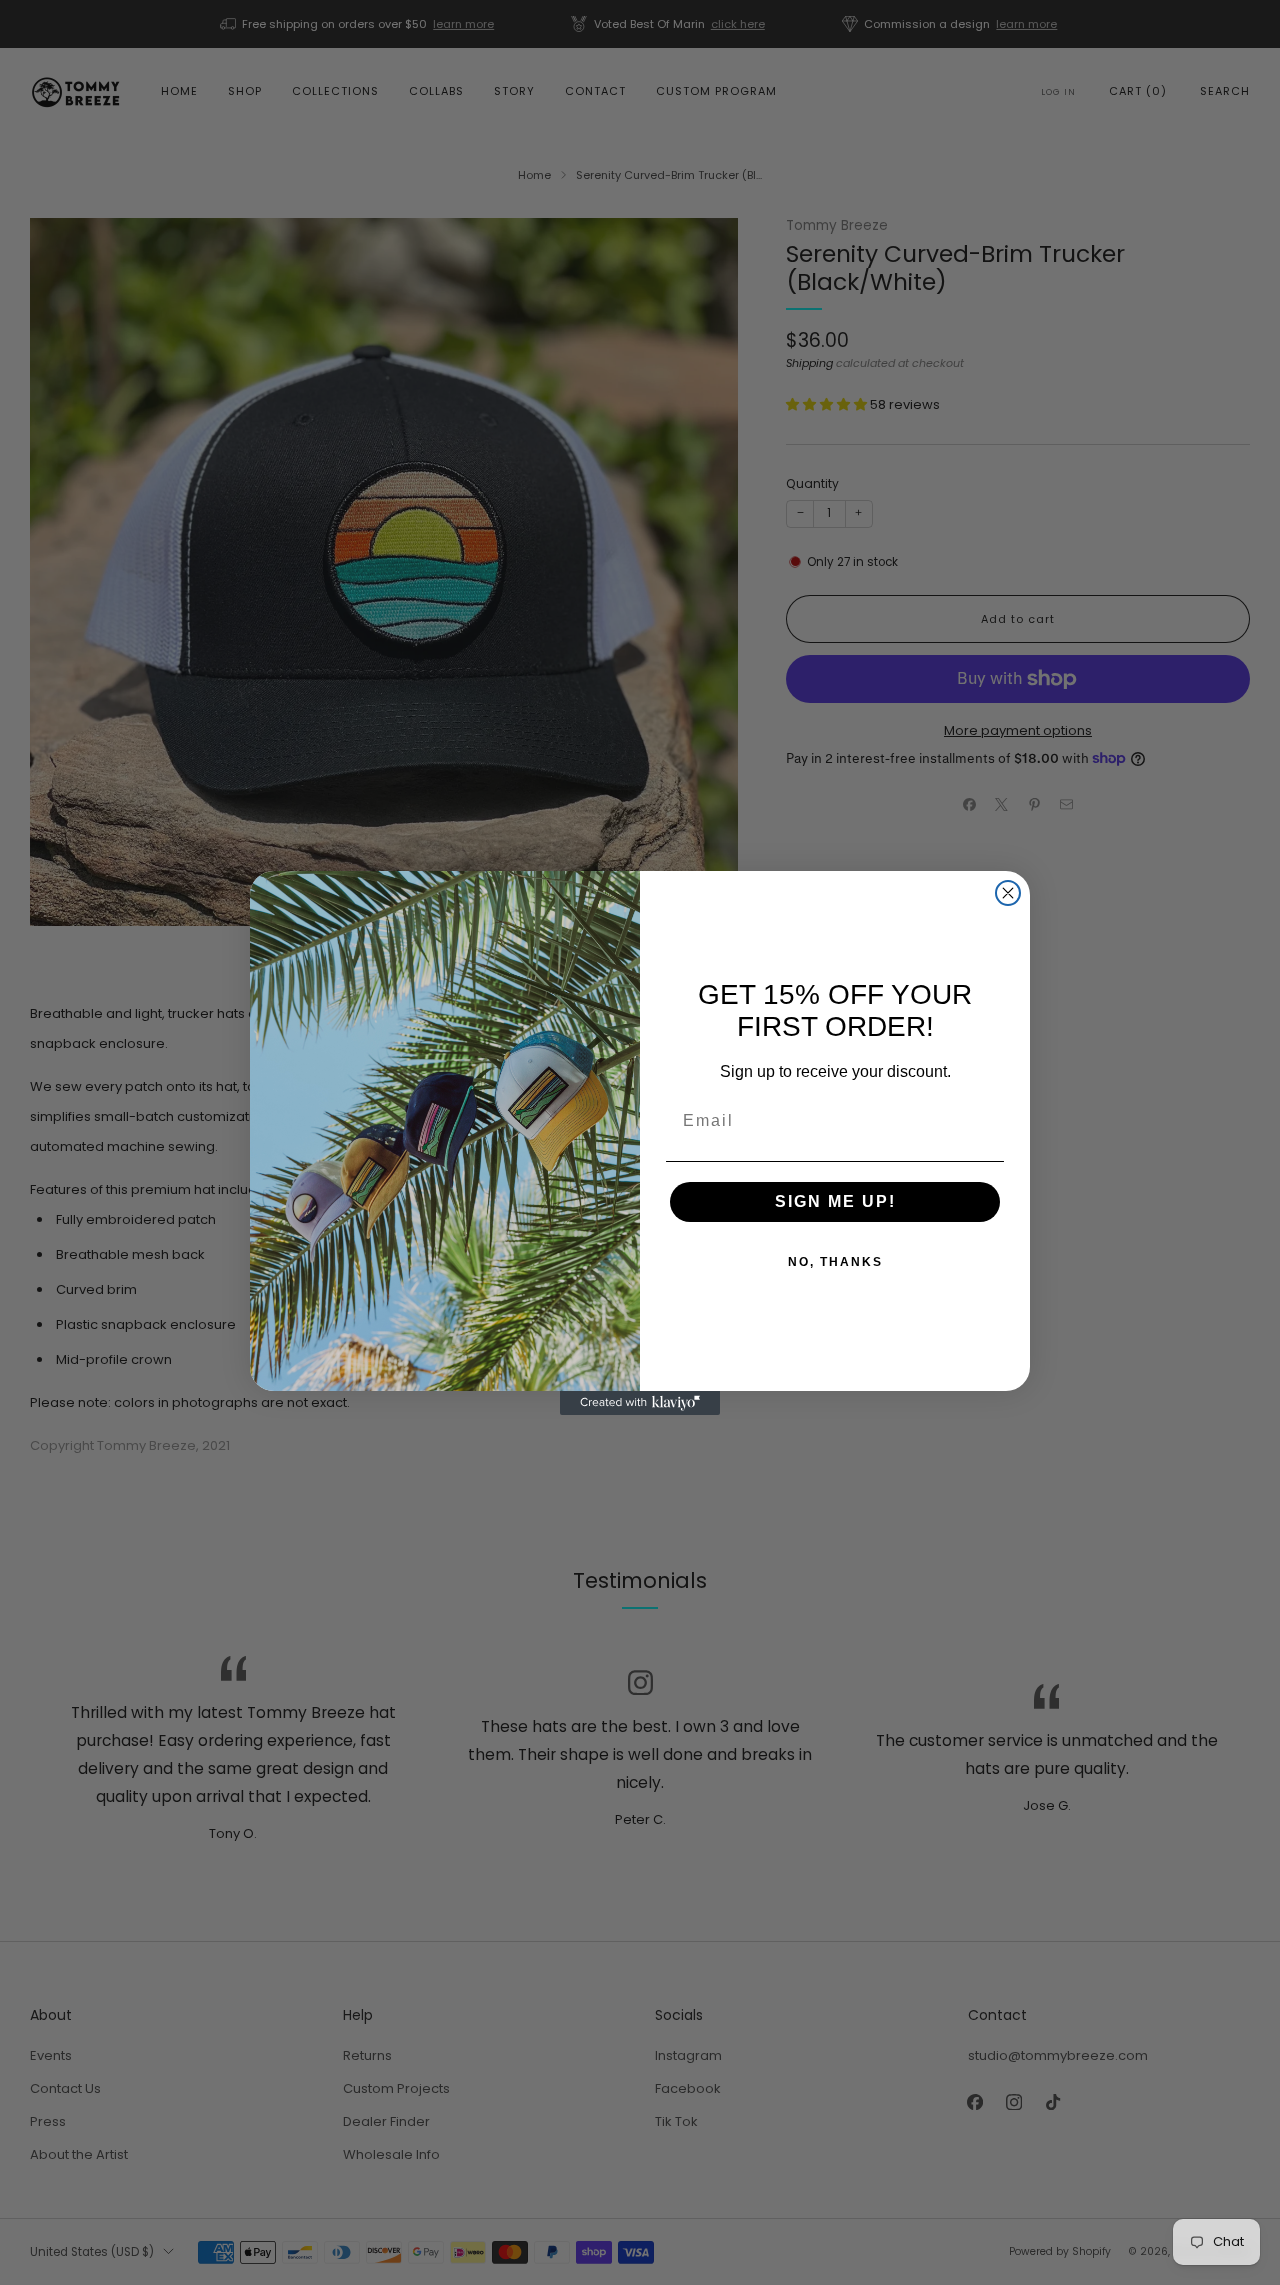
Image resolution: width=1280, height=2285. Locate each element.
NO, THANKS (835, 1262)
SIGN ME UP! (835, 1201)
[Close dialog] (1008, 893)
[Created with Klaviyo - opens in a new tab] (640, 1403)
